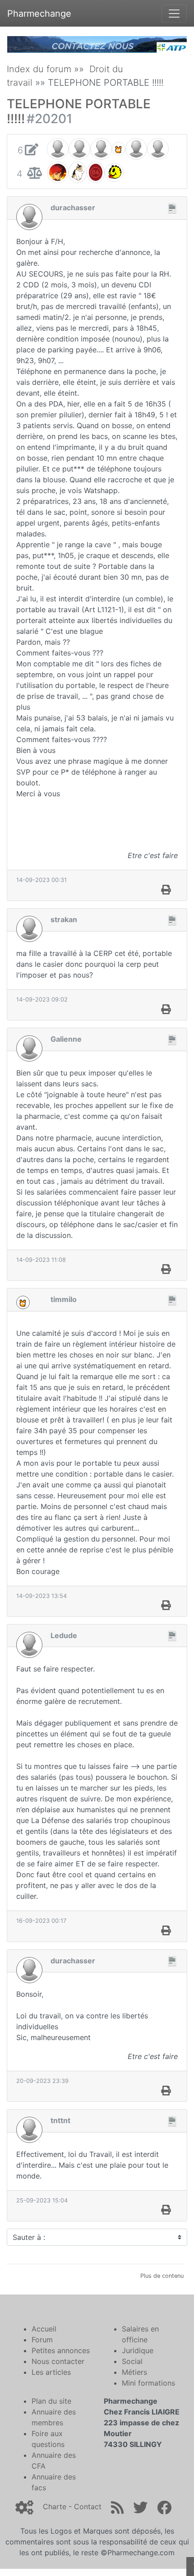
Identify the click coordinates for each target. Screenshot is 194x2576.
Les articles (51, 2372)
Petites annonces (61, 2350)
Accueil (44, 2329)
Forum (42, 2340)
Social (132, 2361)
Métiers (134, 2372)
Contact (88, 2507)
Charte (55, 2507)
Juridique (138, 2350)
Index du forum (39, 69)
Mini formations (148, 2383)
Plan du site (51, 2401)
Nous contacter (58, 2361)
